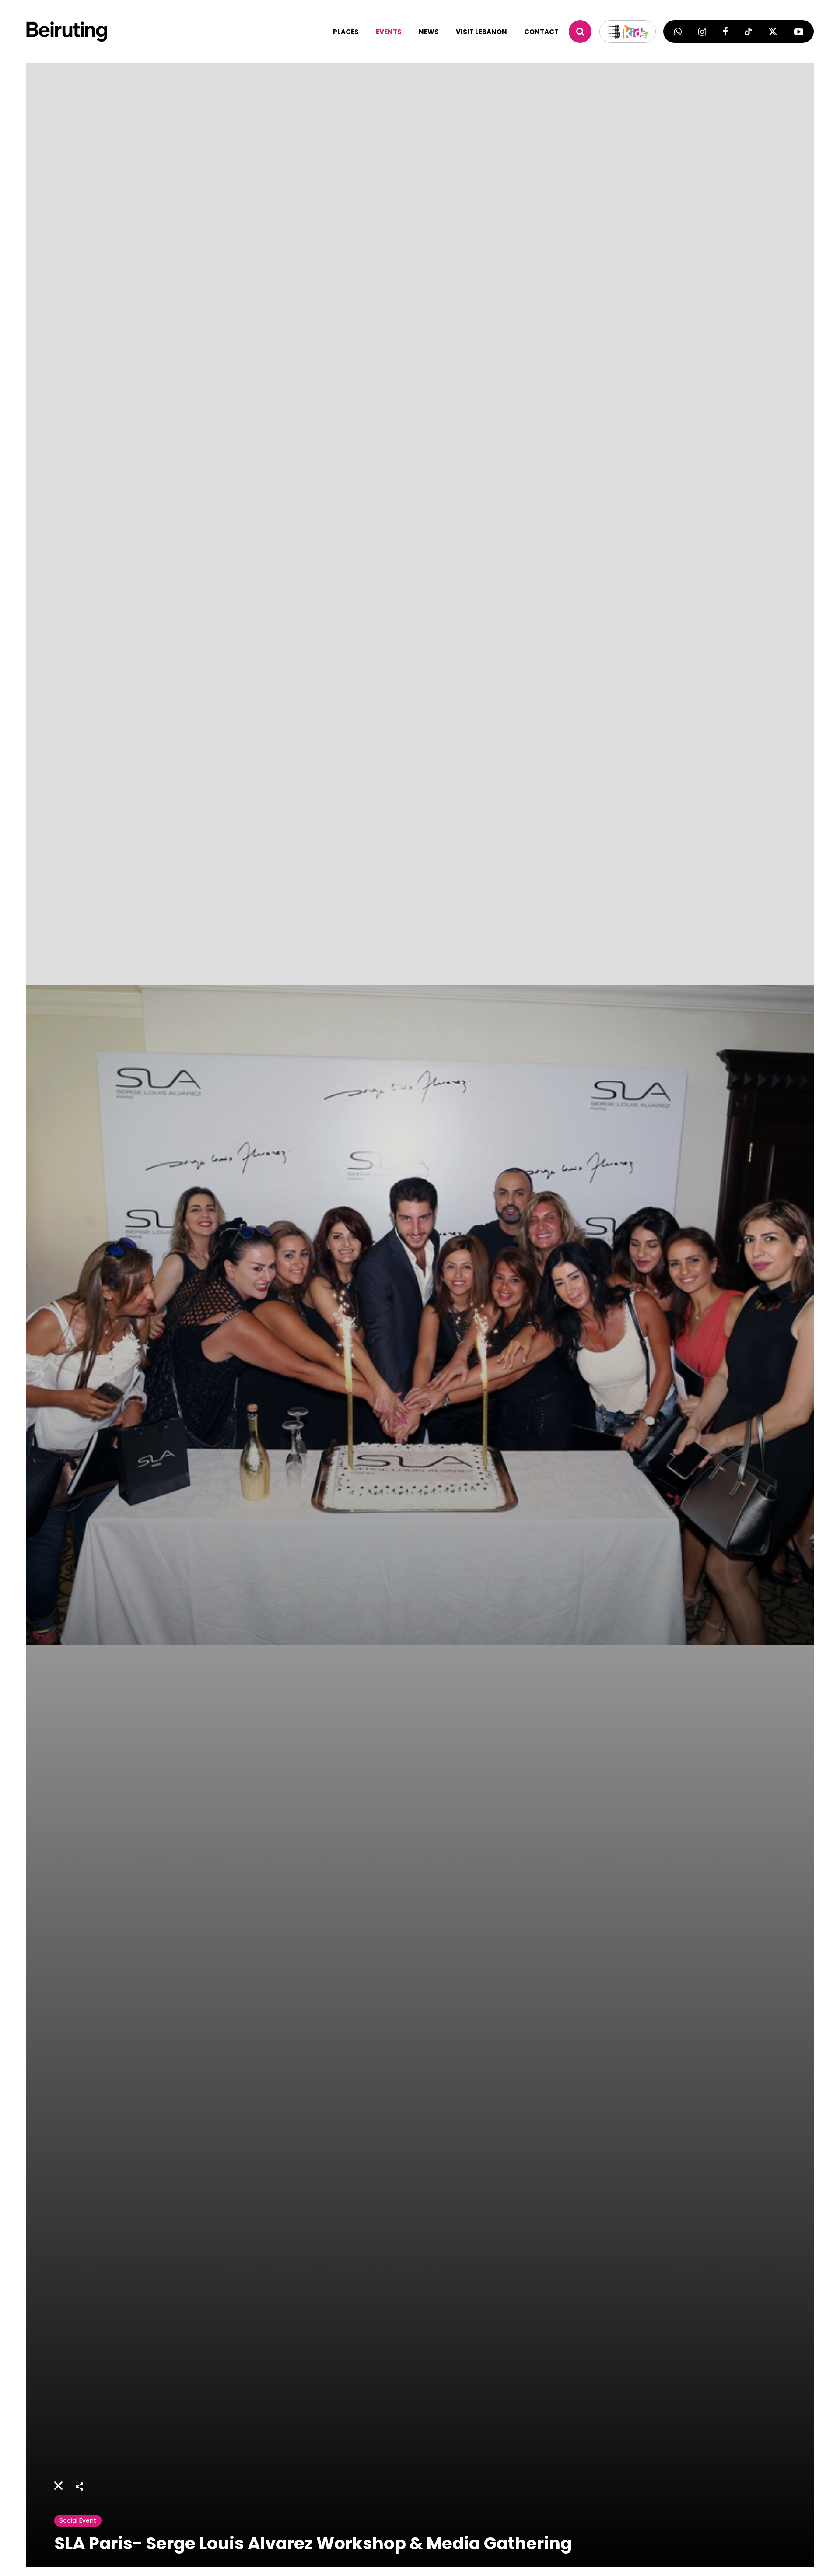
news (429, 32)
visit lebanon (481, 32)
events (389, 32)
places (346, 32)
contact (541, 32)
